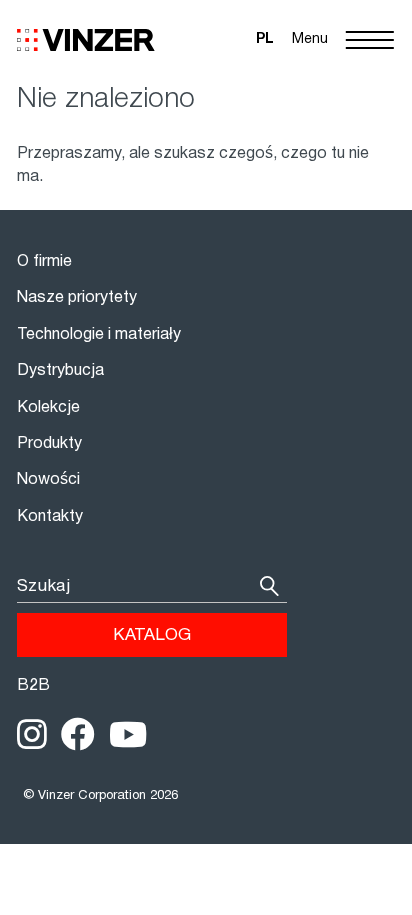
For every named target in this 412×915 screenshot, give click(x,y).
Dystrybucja (60, 371)
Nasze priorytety (77, 298)
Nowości (48, 480)
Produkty (49, 444)
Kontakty (50, 517)
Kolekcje (48, 408)
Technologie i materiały (99, 335)
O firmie (44, 262)
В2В (33, 686)
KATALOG (152, 635)
